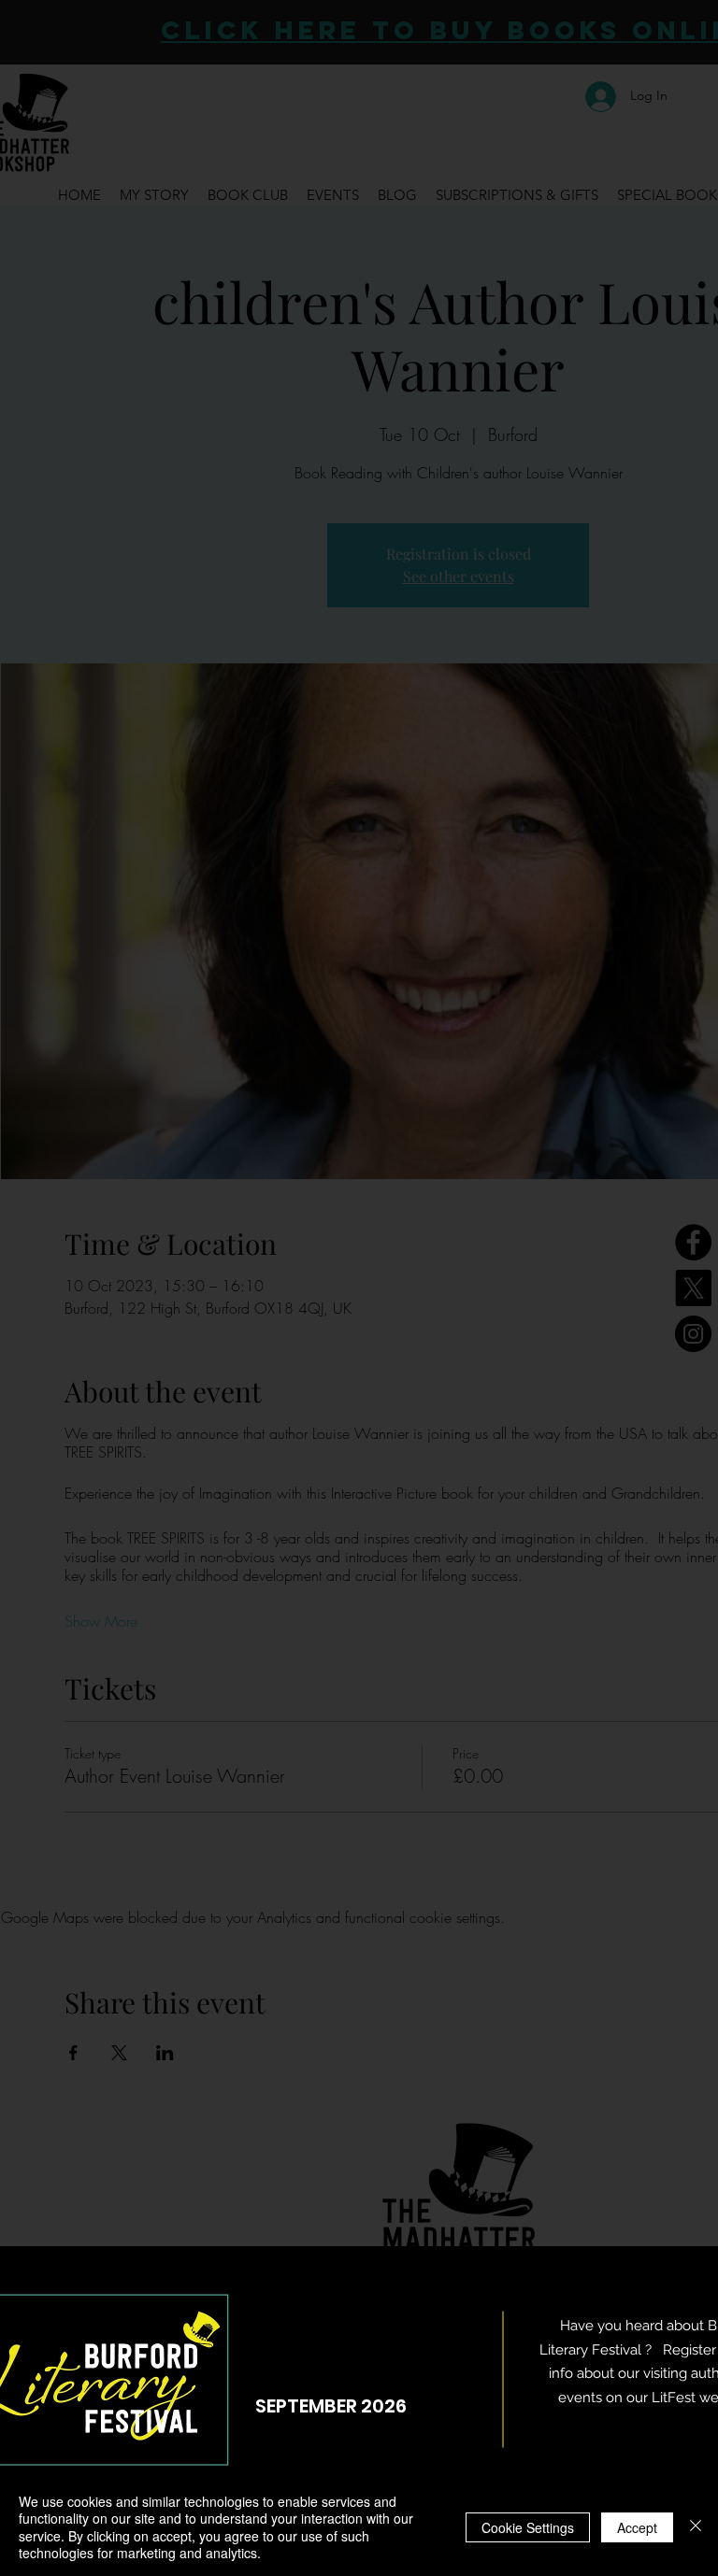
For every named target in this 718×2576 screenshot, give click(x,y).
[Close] (696, 2527)
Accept (637, 2527)
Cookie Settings (528, 2527)
